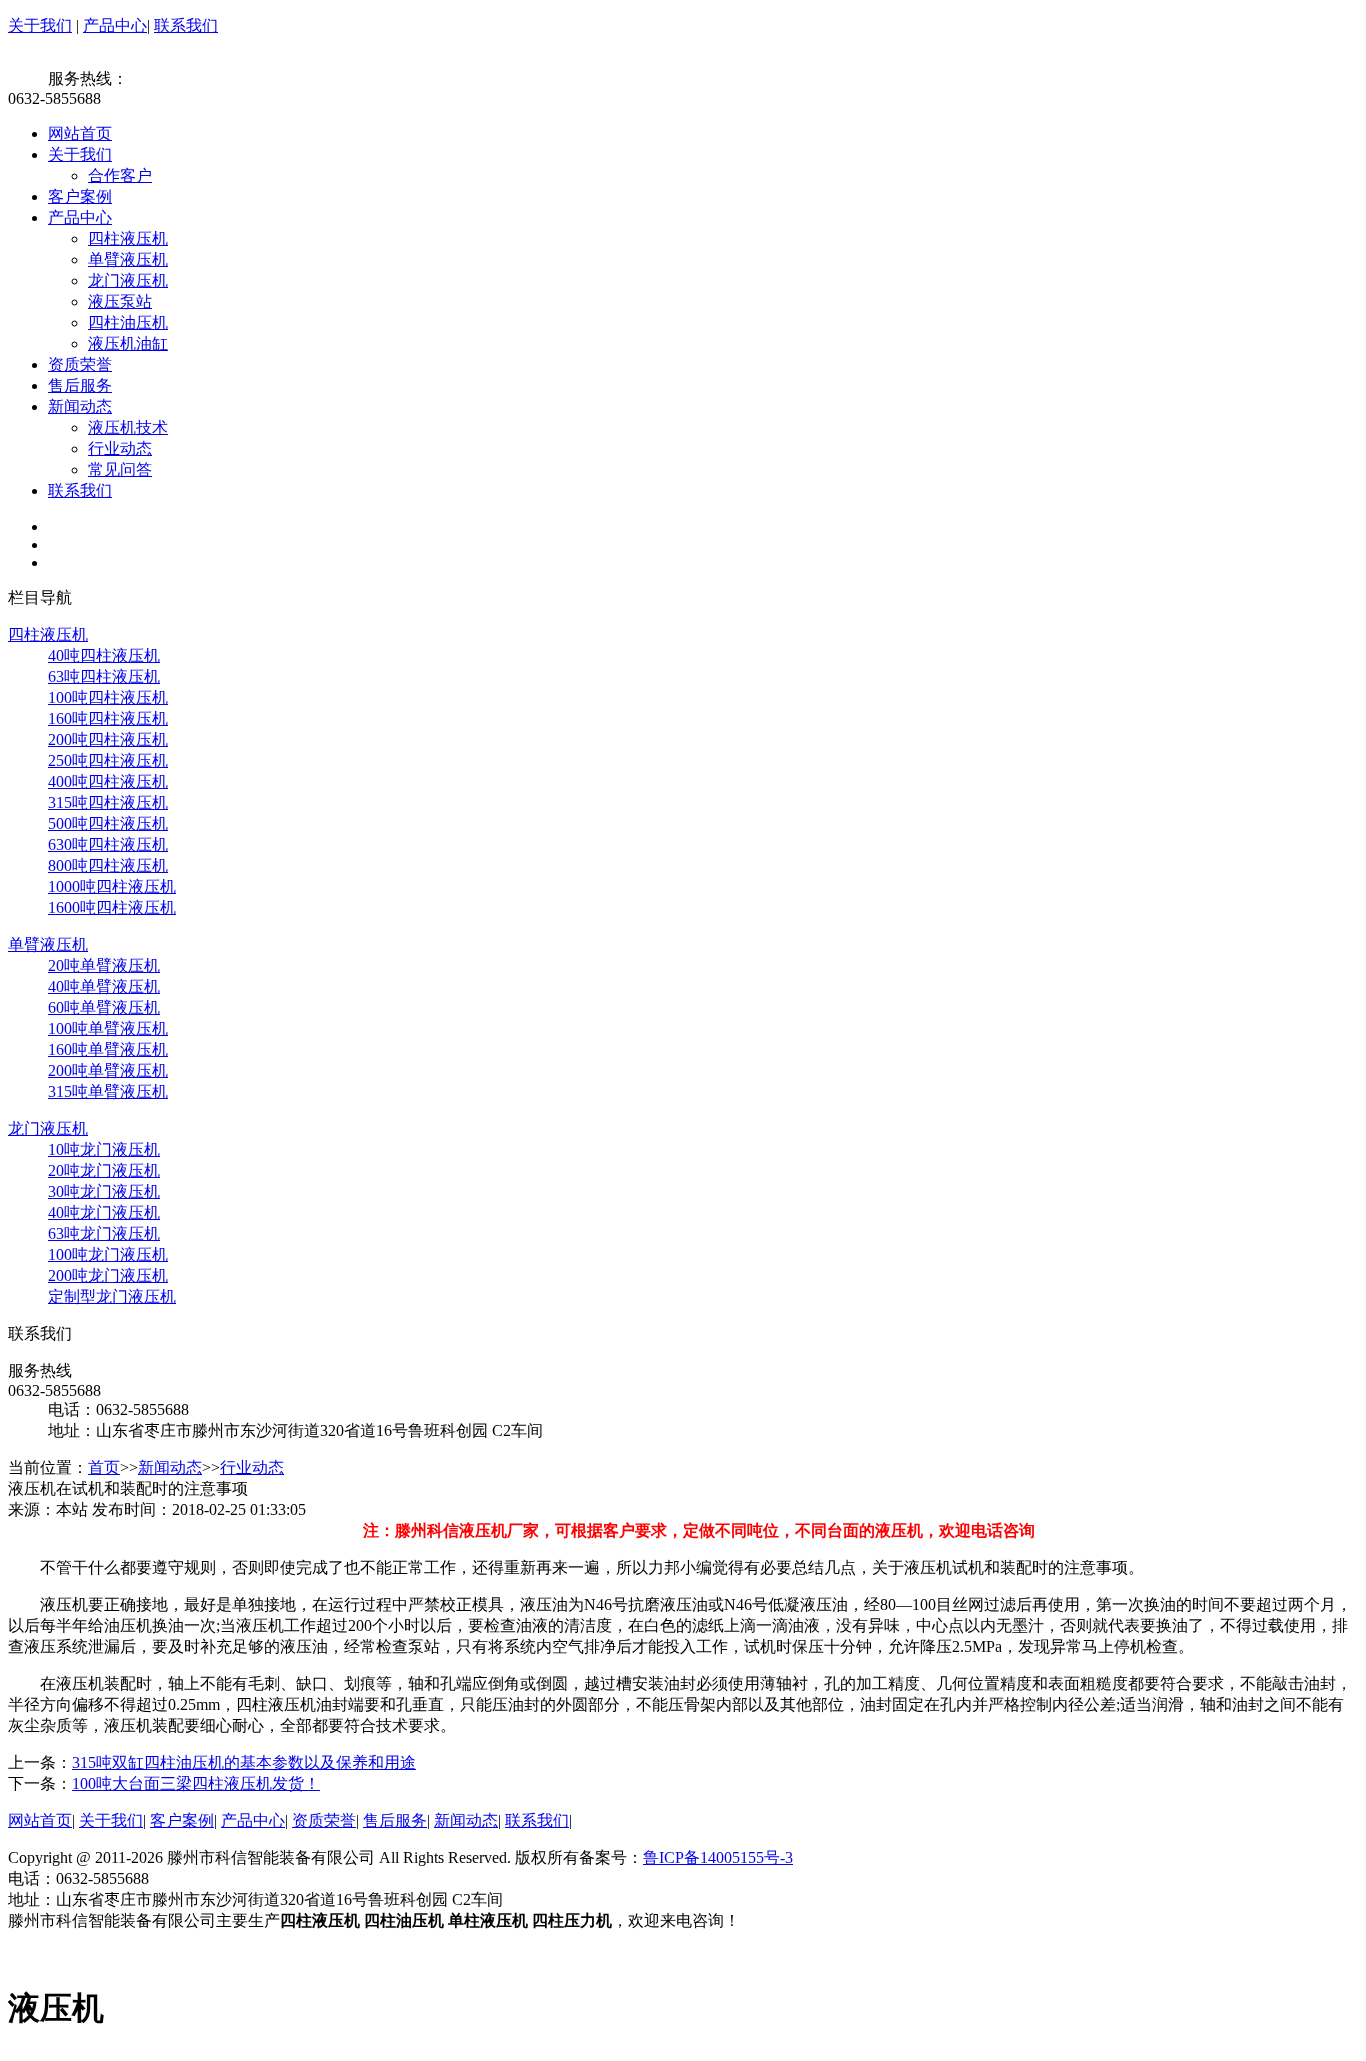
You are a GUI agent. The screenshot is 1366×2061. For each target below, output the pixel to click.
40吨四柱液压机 (104, 655)
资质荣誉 (80, 364)
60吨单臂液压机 (104, 1007)
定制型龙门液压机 (112, 1296)
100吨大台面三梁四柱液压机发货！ (196, 1783)
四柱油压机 (128, 322)
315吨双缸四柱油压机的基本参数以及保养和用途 (244, 1762)
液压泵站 (120, 301)
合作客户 (120, 175)
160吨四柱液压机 (108, 718)
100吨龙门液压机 (108, 1254)
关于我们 (40, 25)
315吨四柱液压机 (108, 802)
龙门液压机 (128, 280)
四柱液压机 (128, 238)
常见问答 (120, 469)
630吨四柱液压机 (108, 844)
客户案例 (80, 196)
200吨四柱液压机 (108, 739)
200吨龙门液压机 (108, 1275)
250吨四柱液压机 (108, 760)
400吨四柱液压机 (108, 781)
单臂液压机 (128, 259)
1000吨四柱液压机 (112, 886)
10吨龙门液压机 (104, 1149)
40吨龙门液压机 (104, 1212)
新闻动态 (80, 406)
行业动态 (120, 448)
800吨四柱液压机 (108, 865)
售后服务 (80, 385)
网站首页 (80, 133)
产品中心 (115, 25)
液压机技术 (128, 427)
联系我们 (186, 25)
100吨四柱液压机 (108, 697)
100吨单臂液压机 (108, 1028)
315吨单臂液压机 (108, 1091)
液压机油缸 (128, 343)
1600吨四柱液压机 (112, 907)
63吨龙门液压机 (104, 1233)
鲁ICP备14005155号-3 (718, 1857)
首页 (104, 1467)
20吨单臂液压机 (104, 965)
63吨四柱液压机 (104, 676)
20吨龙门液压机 (104, 1170)
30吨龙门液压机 (104, 1191)
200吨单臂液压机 (108, 1070)
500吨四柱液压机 (108, 823)
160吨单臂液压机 (108, 1049)
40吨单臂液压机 (104, 986)
